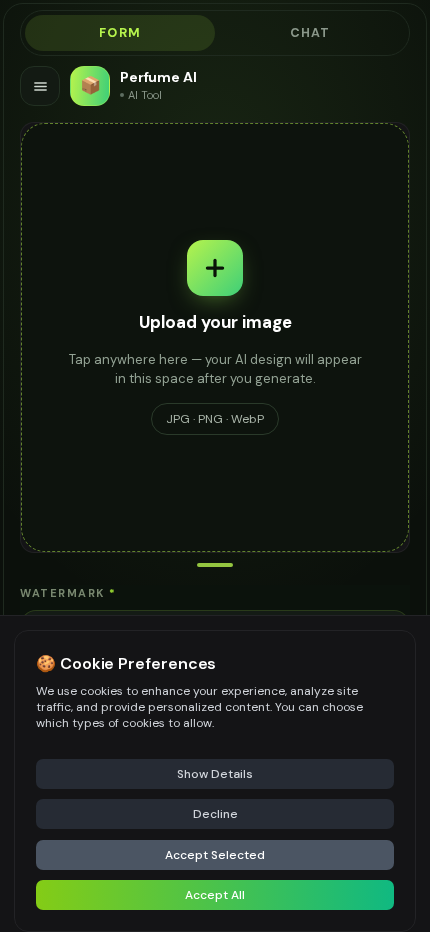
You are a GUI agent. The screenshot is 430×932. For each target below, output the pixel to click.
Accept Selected (215, 855)
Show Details (215, 774)
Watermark (68, 593)
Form (120, 33)
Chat (310, 33)
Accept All (215, 895)
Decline (215, 814)
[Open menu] (40, 86)
